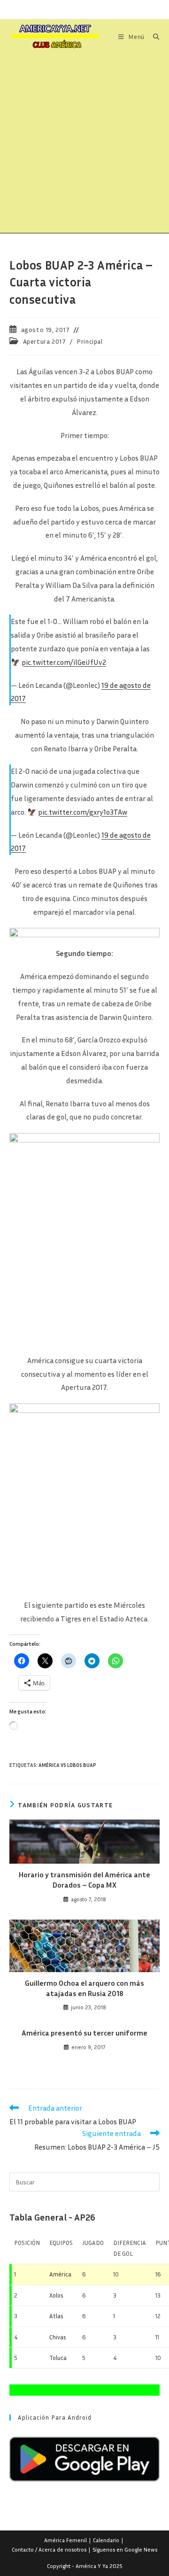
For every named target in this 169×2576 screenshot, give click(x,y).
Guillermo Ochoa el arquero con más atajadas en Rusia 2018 (84, 1988)
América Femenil (65, 2540)
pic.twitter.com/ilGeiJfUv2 (64, 662)
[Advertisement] (84, 144)
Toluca (58, 2358)
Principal (89, 341)
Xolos (56, 2295)
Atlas (56, 2316)
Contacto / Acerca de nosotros (49, 2549)
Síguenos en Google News (125, 2549)
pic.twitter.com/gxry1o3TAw (83, 812)
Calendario (106, 2540)
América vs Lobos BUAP (67, 1765)
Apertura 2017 (45, 341)
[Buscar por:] (153, 37)
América (60, 2274)
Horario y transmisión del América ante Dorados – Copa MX (84, 1880)
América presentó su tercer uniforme (84, 2033)
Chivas (58, 2337)
